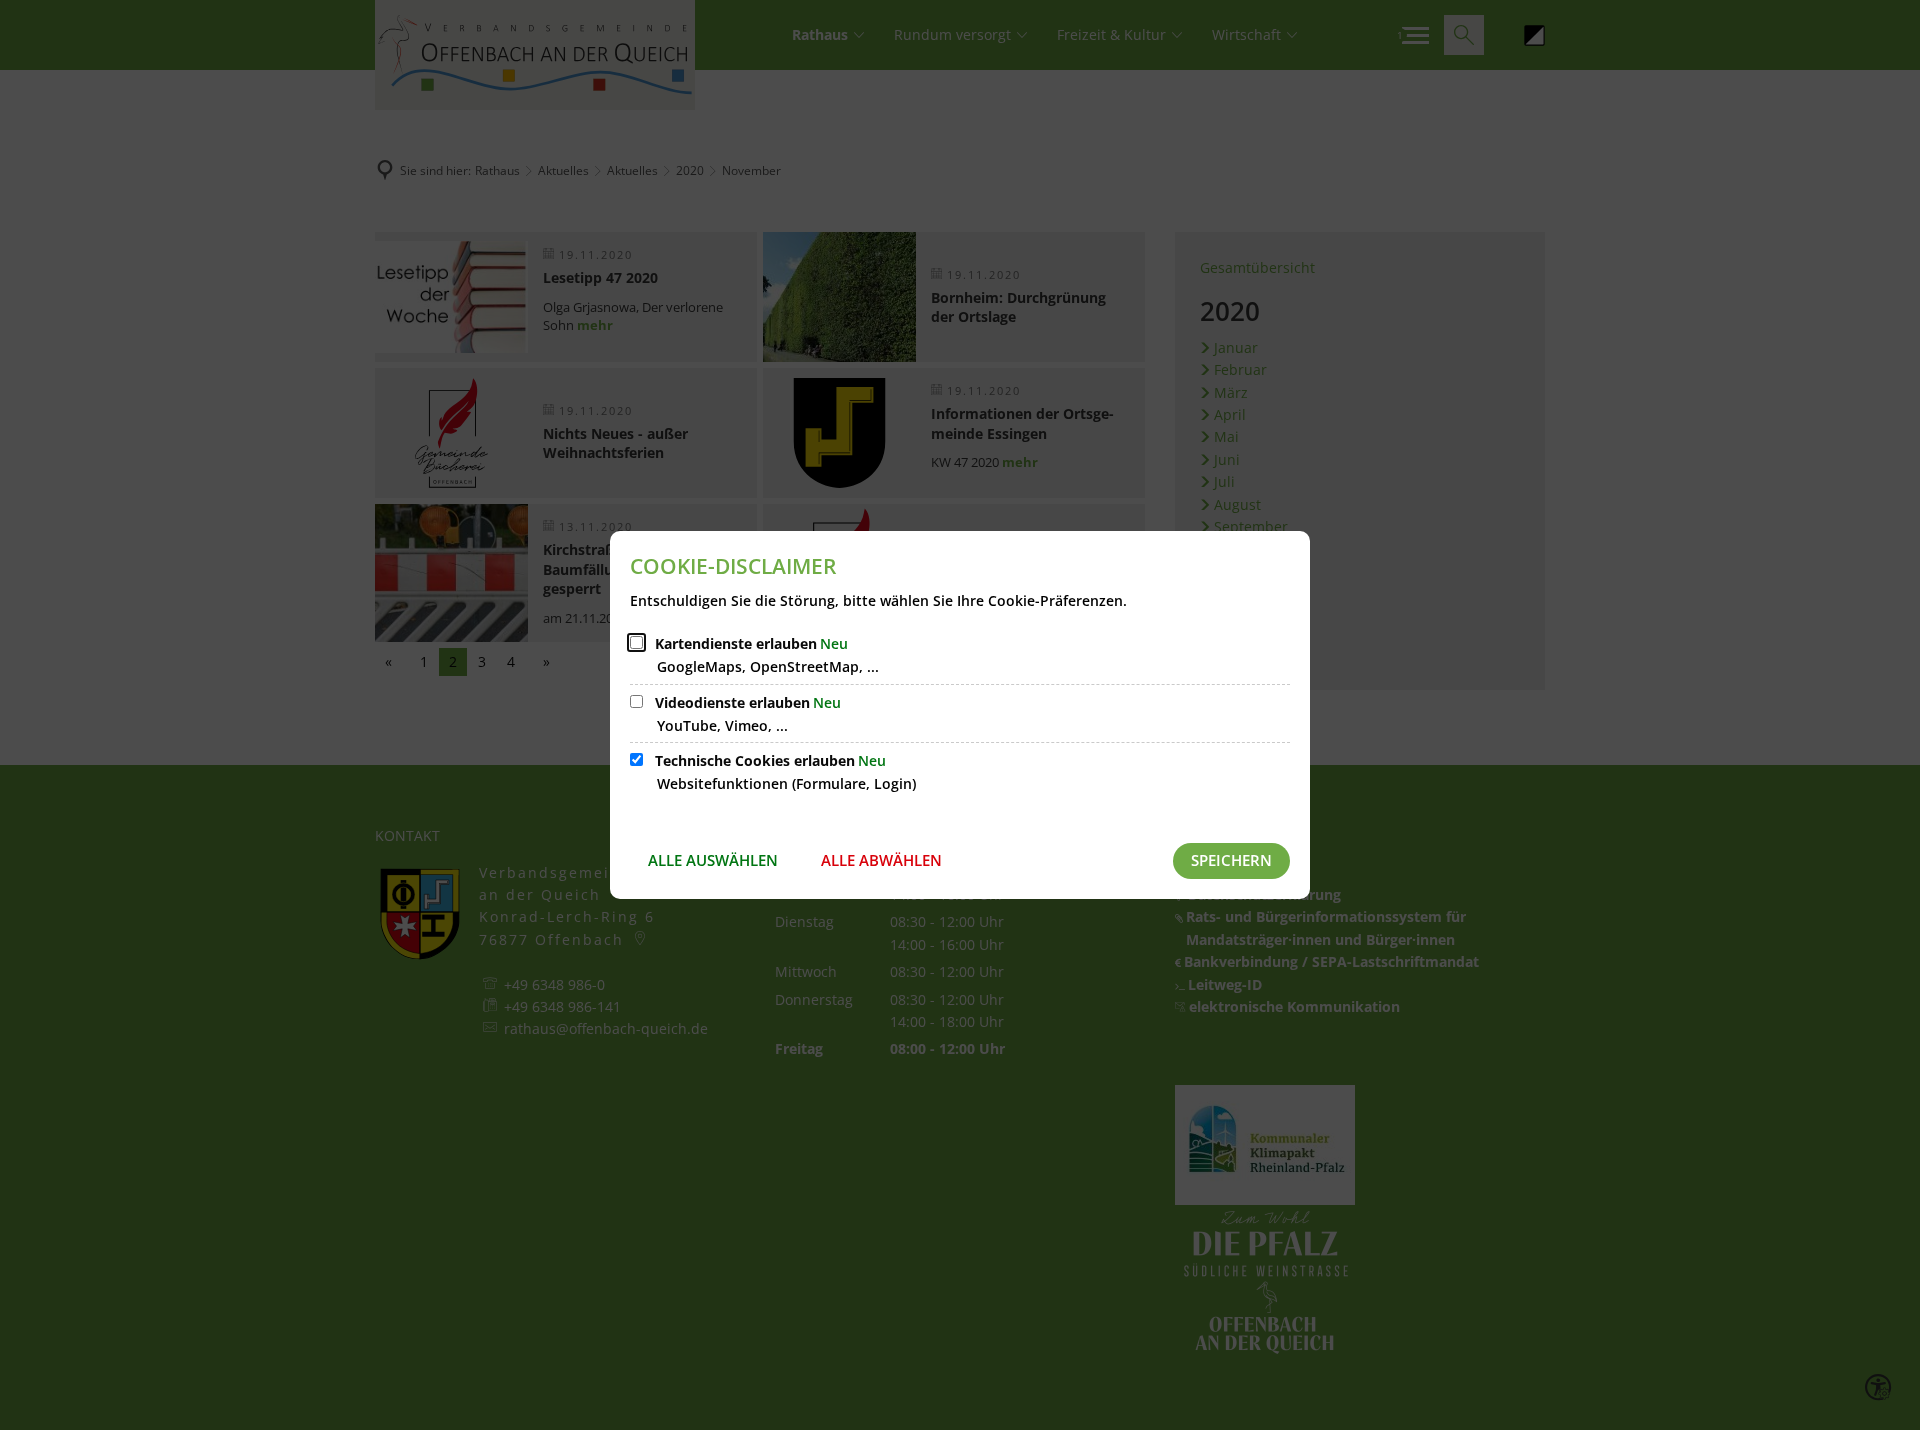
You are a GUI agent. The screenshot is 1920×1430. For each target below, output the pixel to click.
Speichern (1231, 860)
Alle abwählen (881, 860)
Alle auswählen (713, 860)
